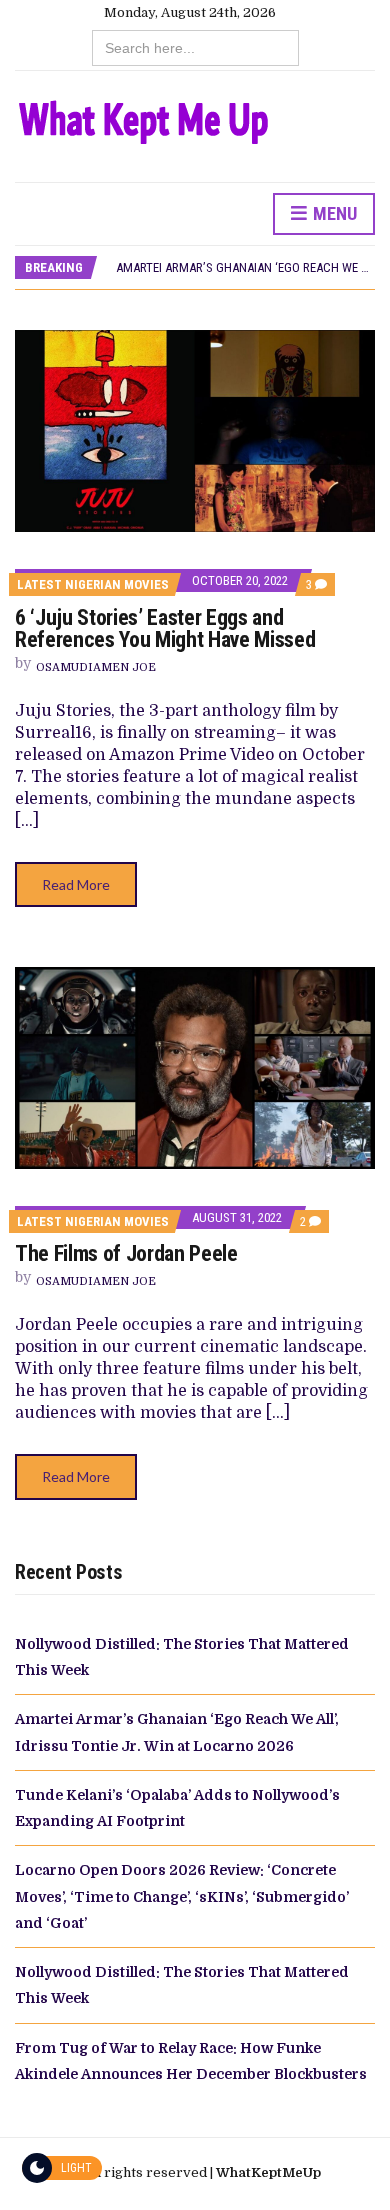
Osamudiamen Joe (96, 667)
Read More (76, 884)
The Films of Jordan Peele (126, 1253)
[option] (245, 268)
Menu (333, 213)
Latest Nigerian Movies (93, 584)
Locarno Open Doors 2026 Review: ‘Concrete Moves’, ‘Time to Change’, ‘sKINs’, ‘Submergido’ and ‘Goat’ (182, 1896)
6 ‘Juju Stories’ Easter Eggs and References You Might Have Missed (165, 628)
